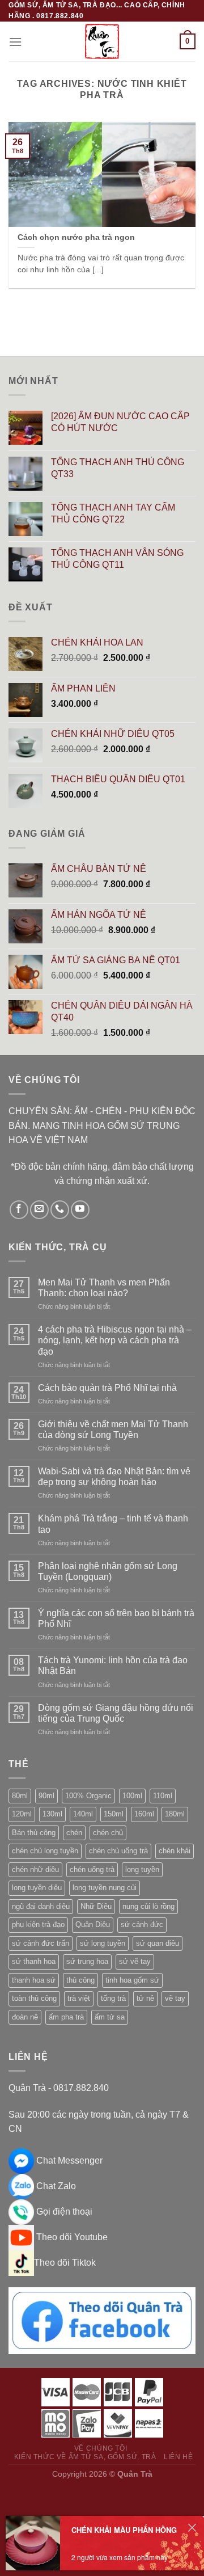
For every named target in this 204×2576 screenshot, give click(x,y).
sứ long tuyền (103, 1943)
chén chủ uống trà (118, 1851)
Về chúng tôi (101, 2448)
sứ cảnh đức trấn (41, 1943)
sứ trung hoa (87, 1961)
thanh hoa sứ (34, 1980)
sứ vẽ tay (135, 1961)
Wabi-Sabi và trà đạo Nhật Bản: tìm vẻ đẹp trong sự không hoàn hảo (114, 1477)
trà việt (79, 1998)
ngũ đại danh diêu (41, 1906)
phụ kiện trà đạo (38, 1924)
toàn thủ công (34, 1998)
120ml (22, 1814)
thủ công (80, 1980)
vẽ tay (175, 1998)
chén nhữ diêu (35, 1869)
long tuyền (142, 1869)
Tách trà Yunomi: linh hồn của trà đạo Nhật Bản (113, 1666)
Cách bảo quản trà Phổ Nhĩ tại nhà (107, 1388)
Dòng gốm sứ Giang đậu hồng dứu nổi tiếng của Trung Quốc (116, 1713)
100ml (132, 1796)
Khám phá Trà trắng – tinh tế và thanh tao (113, 1524)
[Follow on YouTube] (80, 1210)
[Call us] (60, 1210)
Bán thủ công (34, 1833)
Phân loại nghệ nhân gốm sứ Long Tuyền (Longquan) (108, 1571)
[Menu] (15, 42)
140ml (83, 1814)
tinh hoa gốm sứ (132, 1980)
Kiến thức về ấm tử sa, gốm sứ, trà (85, 2457)
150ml (114, 1814)
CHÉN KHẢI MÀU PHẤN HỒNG (124, 2530)
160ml (144, 1814)
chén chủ (108, 1833)
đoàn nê (25, 2017)
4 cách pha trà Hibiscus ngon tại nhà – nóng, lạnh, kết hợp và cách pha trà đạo (115, 1340)
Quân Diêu (93, 1924)
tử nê (145, 1998)
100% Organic (88, 1796)
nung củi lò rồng (148, 1906)
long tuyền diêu (37, 1888)
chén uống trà (92, 1869)
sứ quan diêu (158, 1943)
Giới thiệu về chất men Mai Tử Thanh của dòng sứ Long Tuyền (113, 1430)
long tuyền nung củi (105, 1888)
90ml (46, 1796)
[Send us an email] (39, 1210)
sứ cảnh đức (142, 1924)
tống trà (113, 1998)
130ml (52, 1814)
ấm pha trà (66, 2017)
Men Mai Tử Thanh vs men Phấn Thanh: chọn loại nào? (104, 1288)
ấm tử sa (110, 2017)
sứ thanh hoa (34, 1961)
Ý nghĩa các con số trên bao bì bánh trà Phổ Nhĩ (116, 1618)
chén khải (175, 1851)
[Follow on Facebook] (19, 1210)
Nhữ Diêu (96, 1906)
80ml (20, 1796)
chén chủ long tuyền (45, 1851)
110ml (163, 1796)
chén (74, 1833)
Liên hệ (178, 2457)
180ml (175, 1814)
